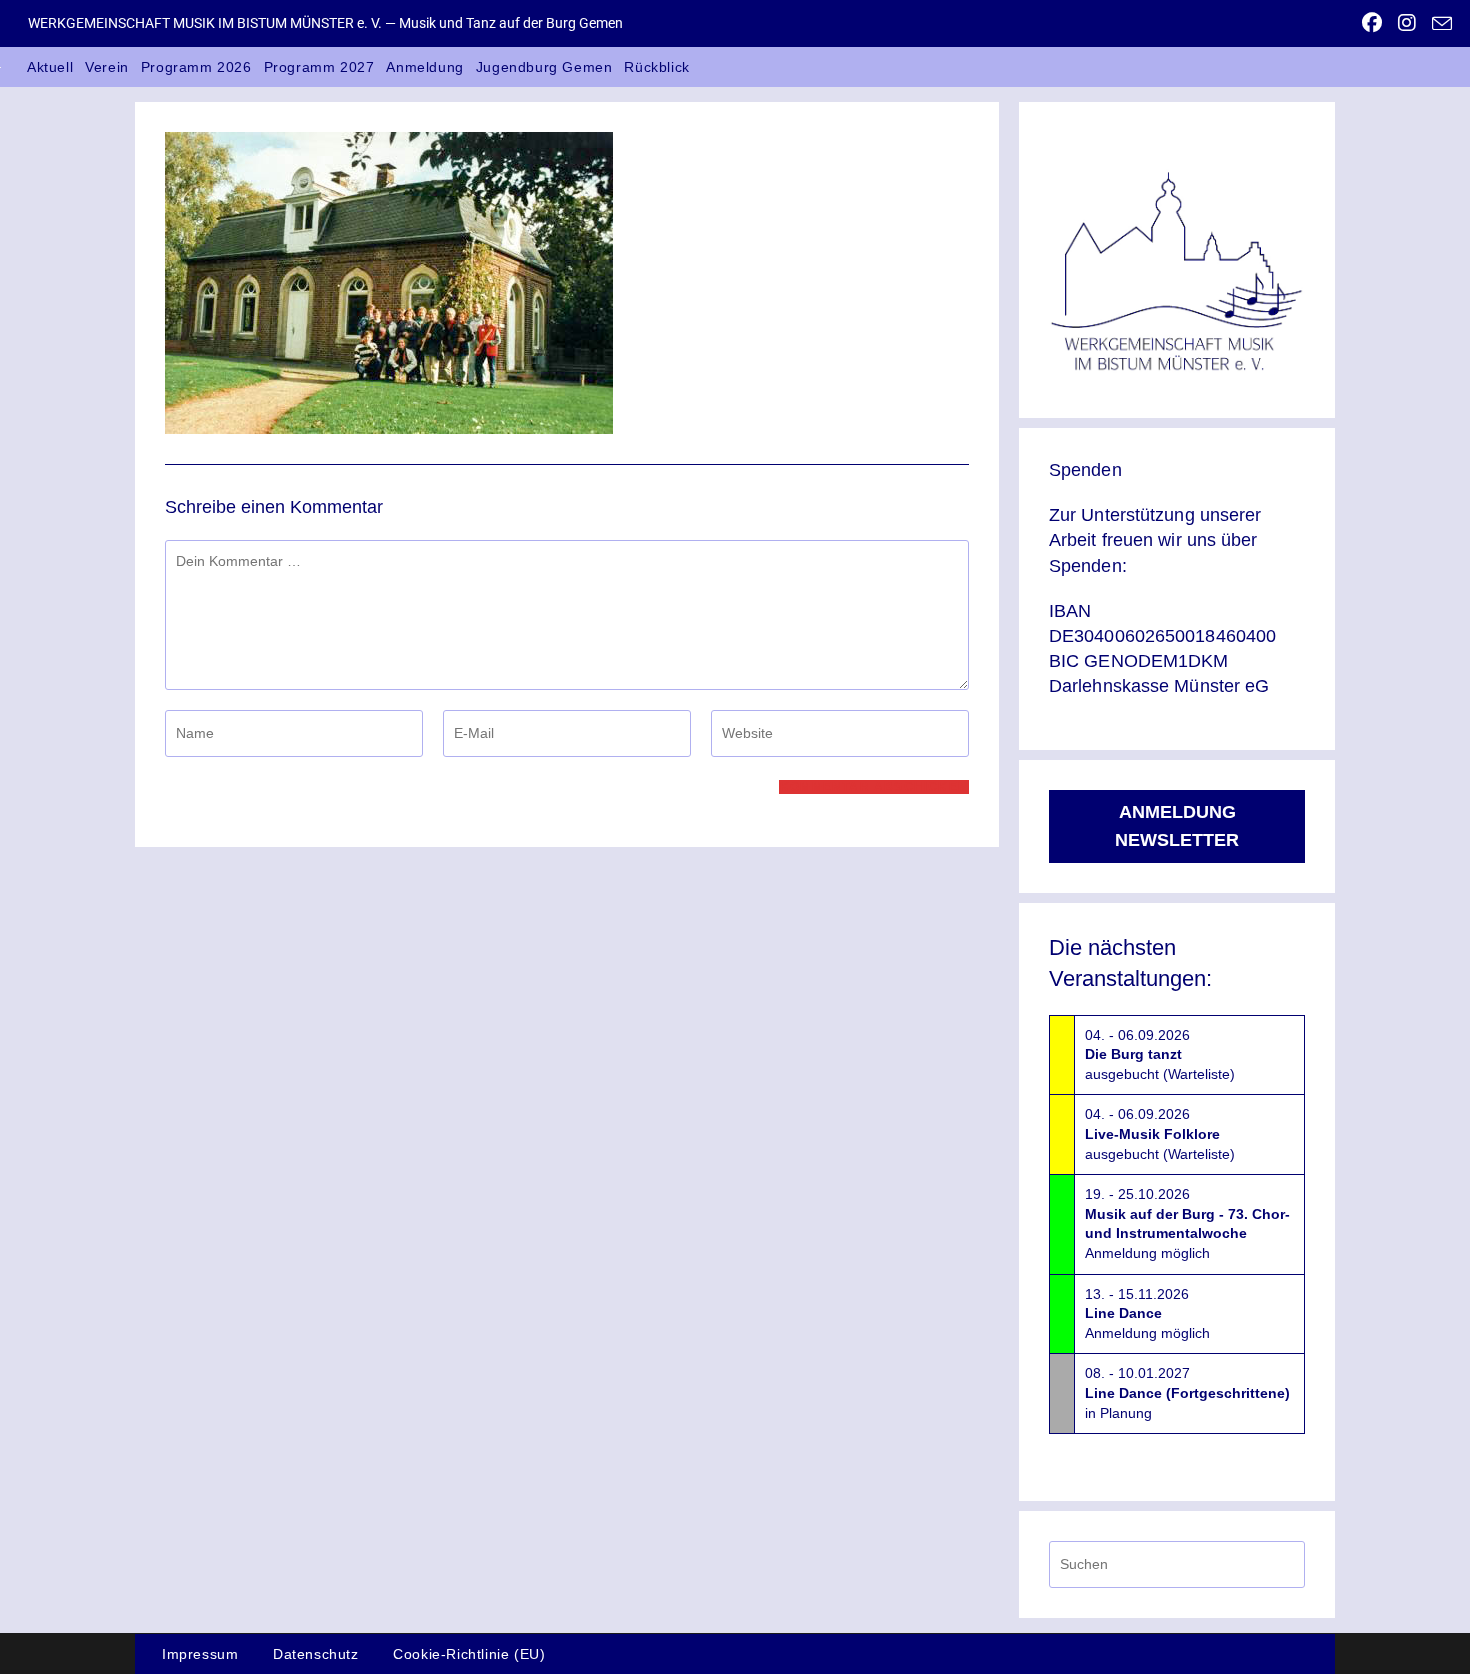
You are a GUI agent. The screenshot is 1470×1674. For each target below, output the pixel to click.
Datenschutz (316, 1654)
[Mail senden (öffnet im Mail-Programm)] (1438, 24)
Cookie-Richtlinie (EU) (469, 1654)
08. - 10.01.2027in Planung (1187, 1392)
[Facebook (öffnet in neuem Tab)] (1372, 23)
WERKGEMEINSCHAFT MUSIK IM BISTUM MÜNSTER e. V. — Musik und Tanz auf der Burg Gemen (325, 23)
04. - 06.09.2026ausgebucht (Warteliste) (1160, 1054)
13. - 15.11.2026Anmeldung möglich (1147, 1313)
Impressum (200, 1654)
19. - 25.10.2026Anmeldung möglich (1187, 1223)
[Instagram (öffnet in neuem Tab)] (1407, 23)
